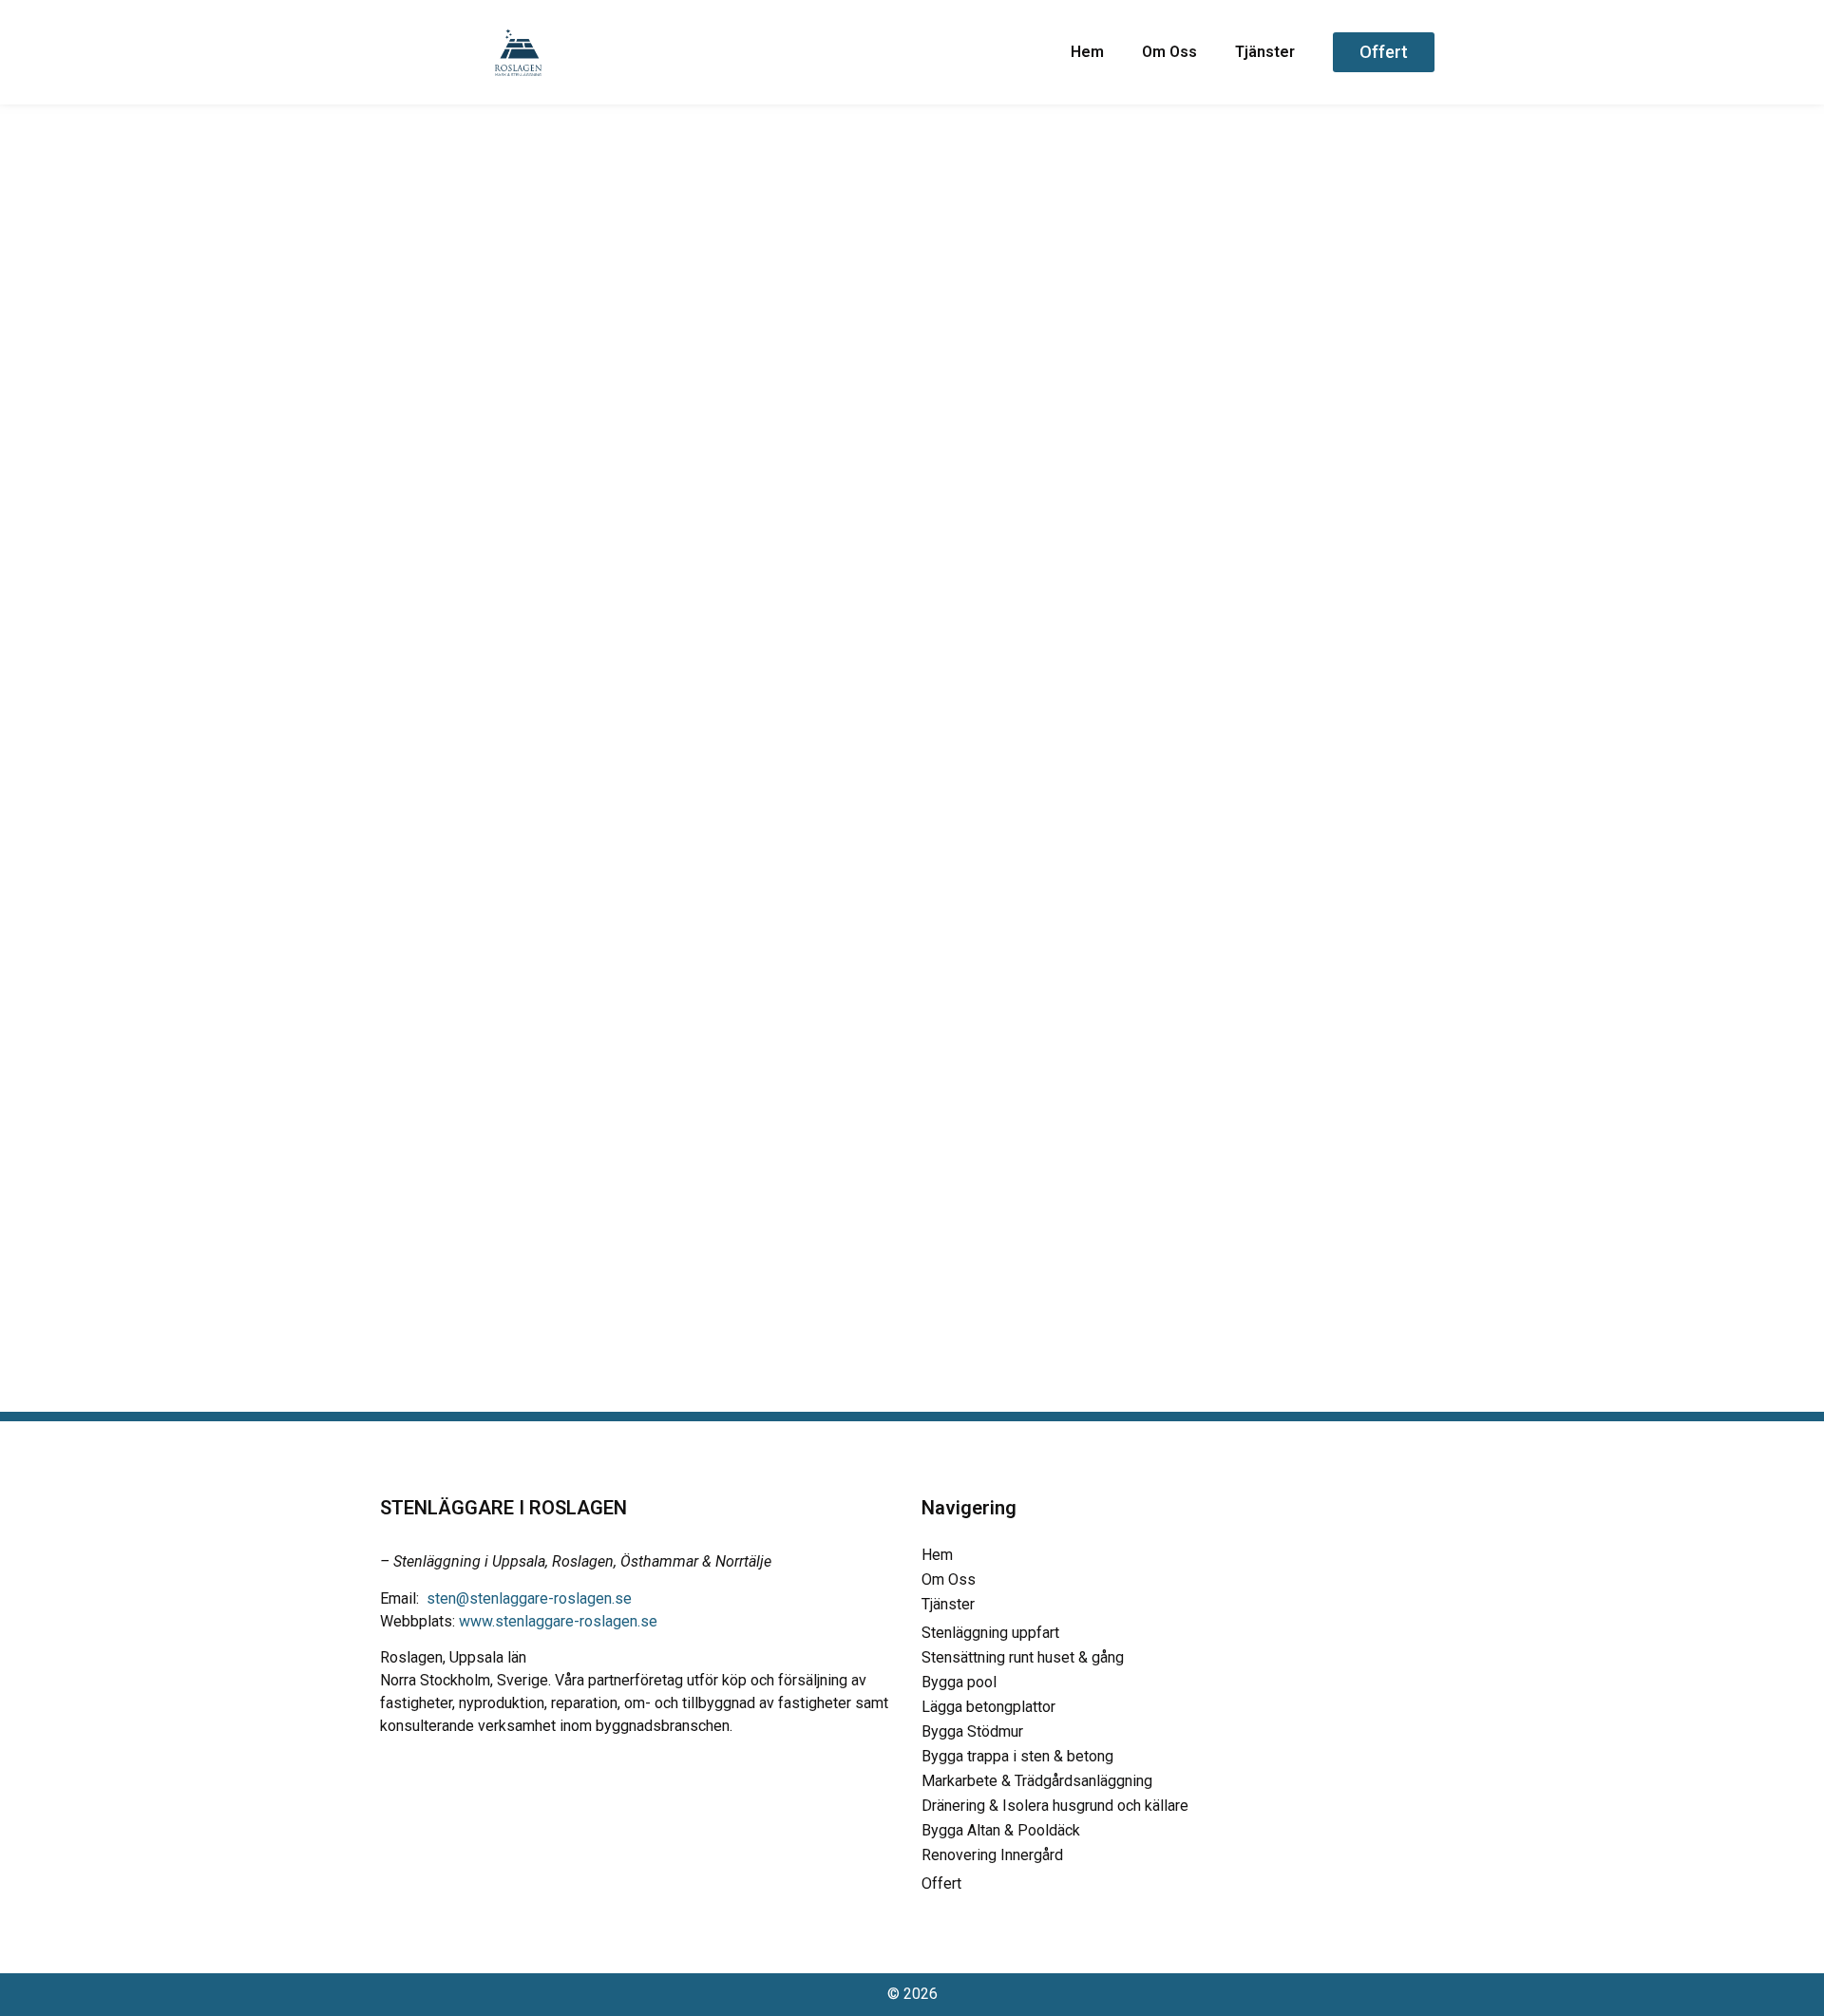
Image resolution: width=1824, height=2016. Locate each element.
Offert (941, 1883)
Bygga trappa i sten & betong (1017, 1756)
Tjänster (1265, 52)
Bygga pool (959, 1682)
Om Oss (1169, 52)
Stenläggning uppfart (990, 1633)
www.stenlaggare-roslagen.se (558, 1621)
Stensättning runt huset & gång (1023, 1657)
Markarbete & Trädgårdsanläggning (1037, 1781)
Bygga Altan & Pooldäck (1001, 1830)
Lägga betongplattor (988, 1707)
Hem (1087, 52)
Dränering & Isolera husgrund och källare (1055, 1806)
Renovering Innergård (992, 1855)
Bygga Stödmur (972, 1731)
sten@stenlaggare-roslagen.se (529, 1598)
